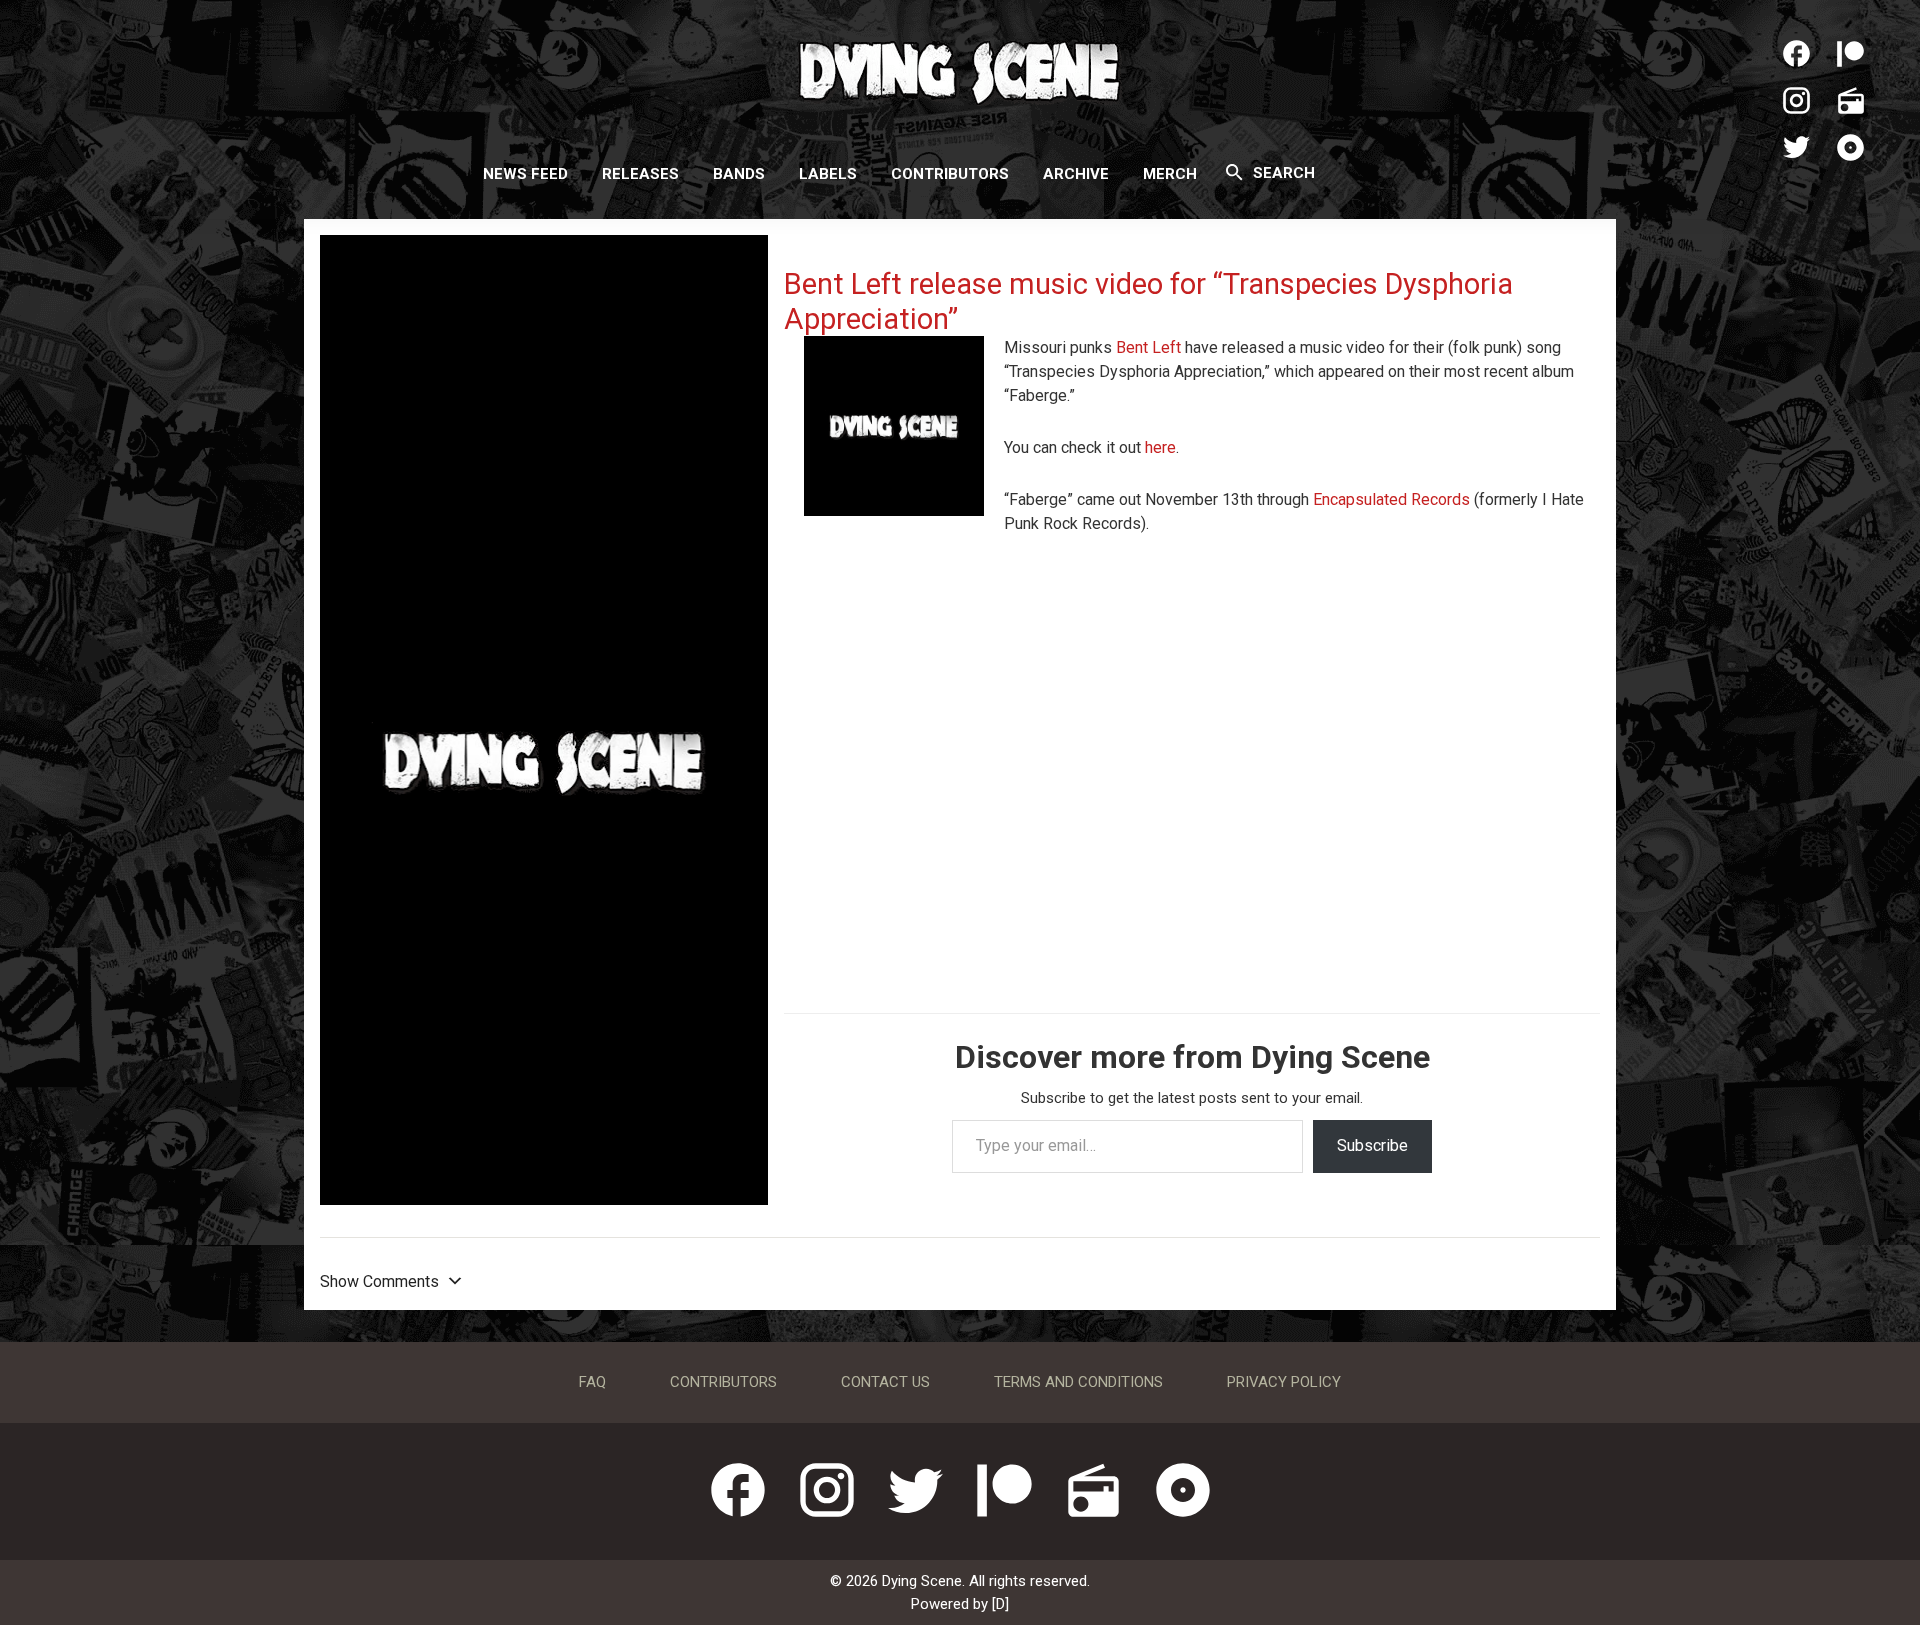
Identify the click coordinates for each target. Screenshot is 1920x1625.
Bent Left (1148, 347)
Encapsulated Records (1391, 499)
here (1160, 447)
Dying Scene (960, 70)
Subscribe (1372, 1145)
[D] (1000, 1604)
